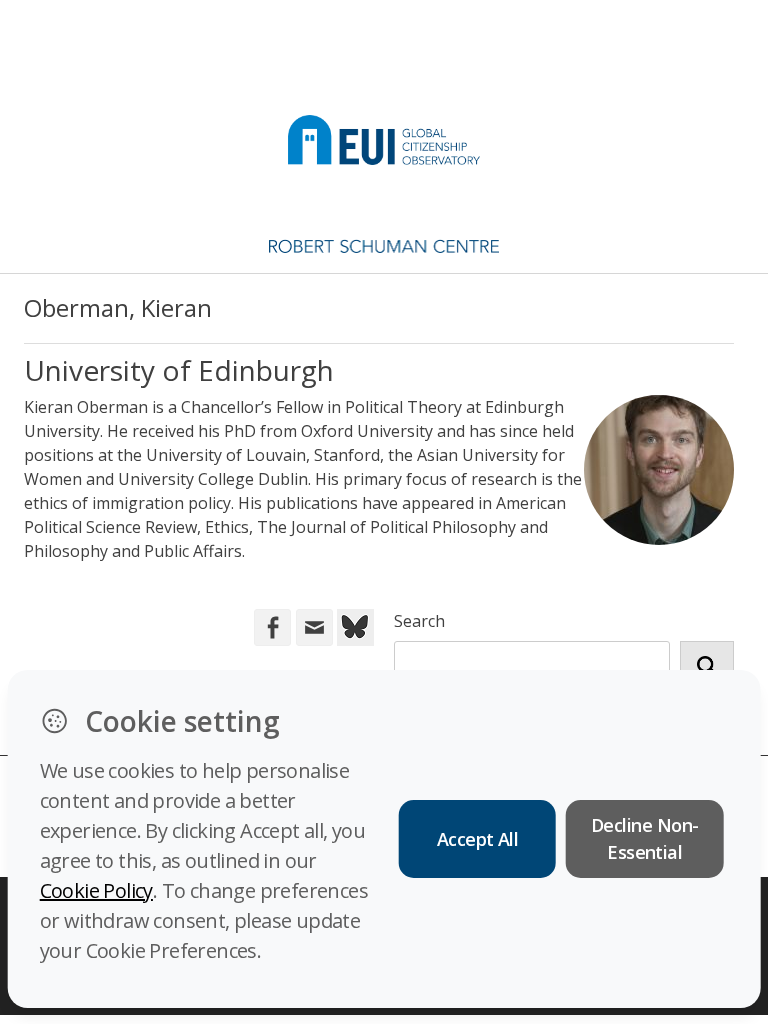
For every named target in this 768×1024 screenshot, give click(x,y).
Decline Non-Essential (645, 838)
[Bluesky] (353, 626)
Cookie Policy (96, 890)
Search (419, 621)
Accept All (478, 839)
